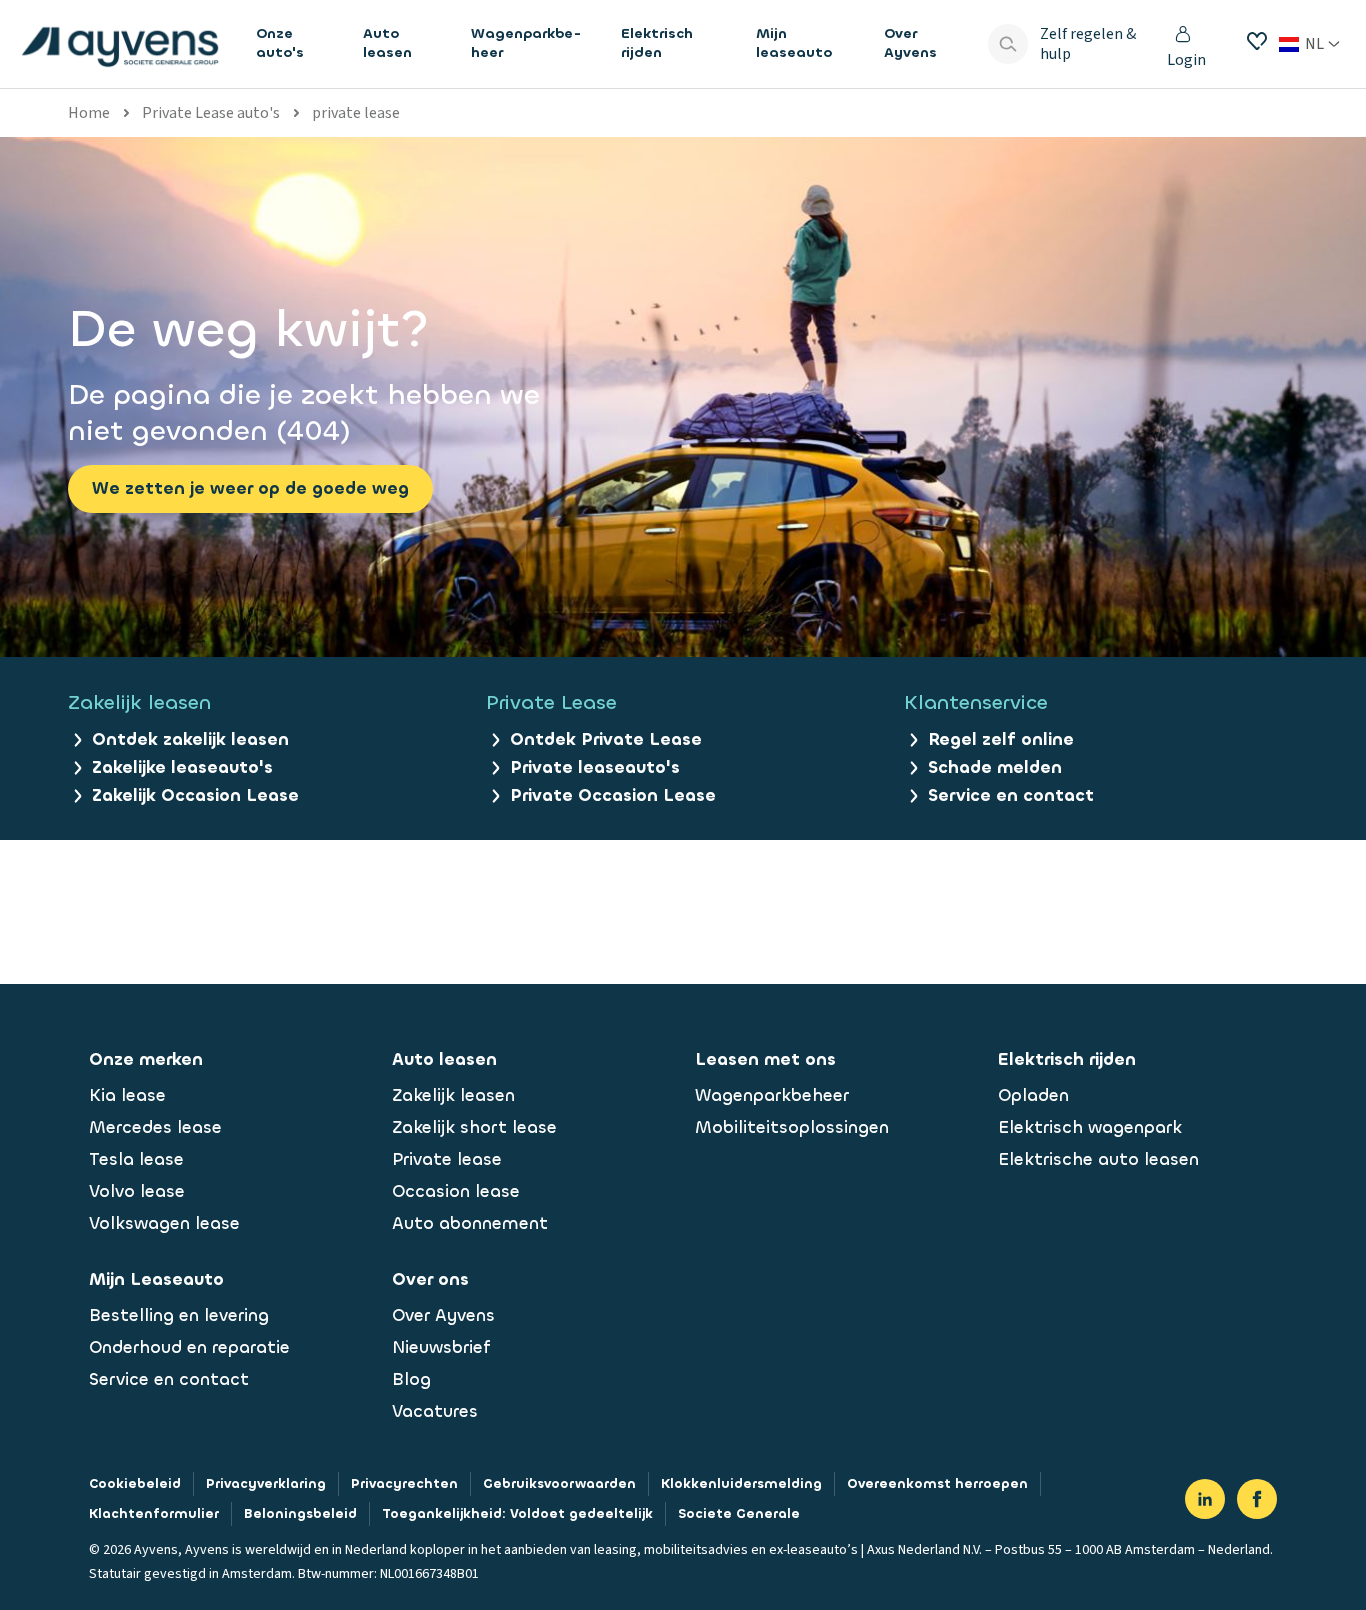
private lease (356, 113)
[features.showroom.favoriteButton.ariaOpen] (1257, 41)
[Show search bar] (1008, 44)
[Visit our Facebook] (1257, 1499)
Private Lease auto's (211, 113)
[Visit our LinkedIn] (1205, 1499)
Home (89, 113)
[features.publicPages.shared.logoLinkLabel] (120, 44)
